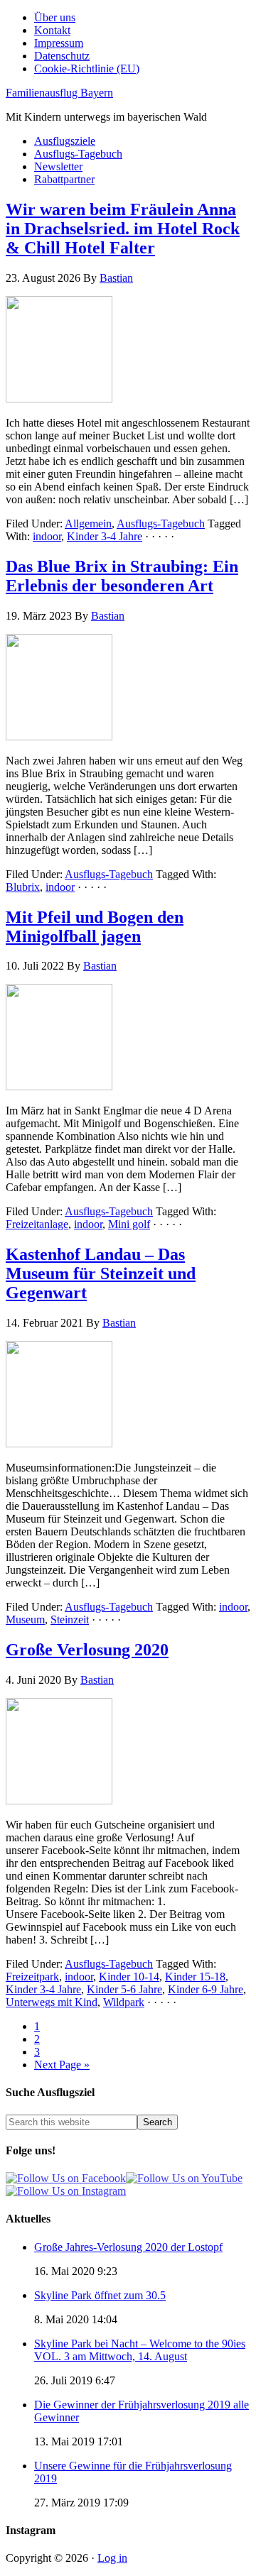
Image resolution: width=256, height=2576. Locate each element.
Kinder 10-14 (129, 1977)
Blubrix (23, 887)
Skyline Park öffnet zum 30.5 (100, 2295)
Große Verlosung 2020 (87, 1650)
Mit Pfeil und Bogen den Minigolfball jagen (95, 927)
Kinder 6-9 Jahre (206, 1989)
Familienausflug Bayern (59, 93)
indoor (47, 536)
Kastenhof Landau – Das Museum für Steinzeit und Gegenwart (101, 1273)
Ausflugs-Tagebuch (161, 524)
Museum (25, 1619)
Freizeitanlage (37, 1224)
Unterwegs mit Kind (52, 2002)
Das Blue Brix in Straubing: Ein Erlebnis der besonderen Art (122, 576)
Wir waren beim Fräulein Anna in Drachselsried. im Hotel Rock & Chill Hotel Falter (123, 229)
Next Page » (62, 2065)
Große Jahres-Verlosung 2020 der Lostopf (128, 2247)
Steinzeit (70, 1619)
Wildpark (124, 2002)
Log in (112, 2558)
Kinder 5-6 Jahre (124, 1989)
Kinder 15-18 (195, 1977)
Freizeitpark (32, 1977)
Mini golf (129, 1224)
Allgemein (88, 524)
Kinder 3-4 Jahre (105, 536)
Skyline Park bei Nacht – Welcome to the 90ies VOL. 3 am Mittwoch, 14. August (140, 2350)
